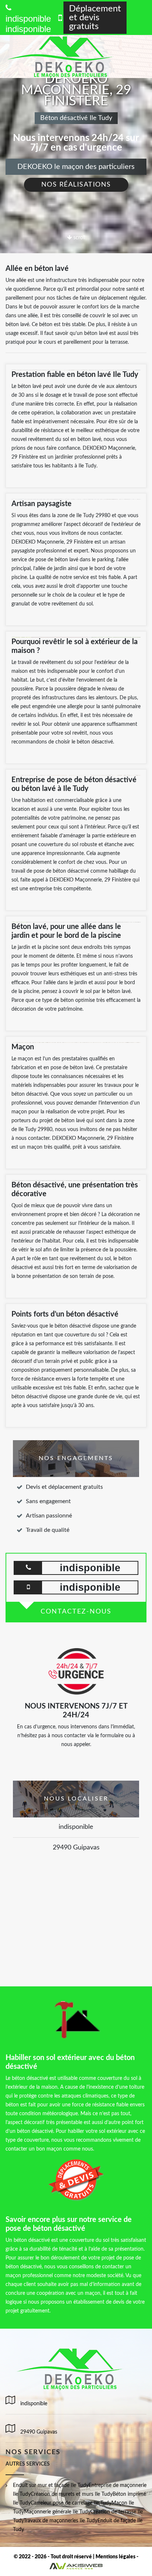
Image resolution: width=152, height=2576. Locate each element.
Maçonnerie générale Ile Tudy (57, 2512)
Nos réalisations (76, 185)
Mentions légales (115, 2557)
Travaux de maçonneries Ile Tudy (61, 2521)
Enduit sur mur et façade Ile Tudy (51, 2485)
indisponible (28, 29)
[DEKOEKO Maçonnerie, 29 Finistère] (69, 56)
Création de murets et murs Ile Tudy (72, 2494)
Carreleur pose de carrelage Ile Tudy (71, 2503)
